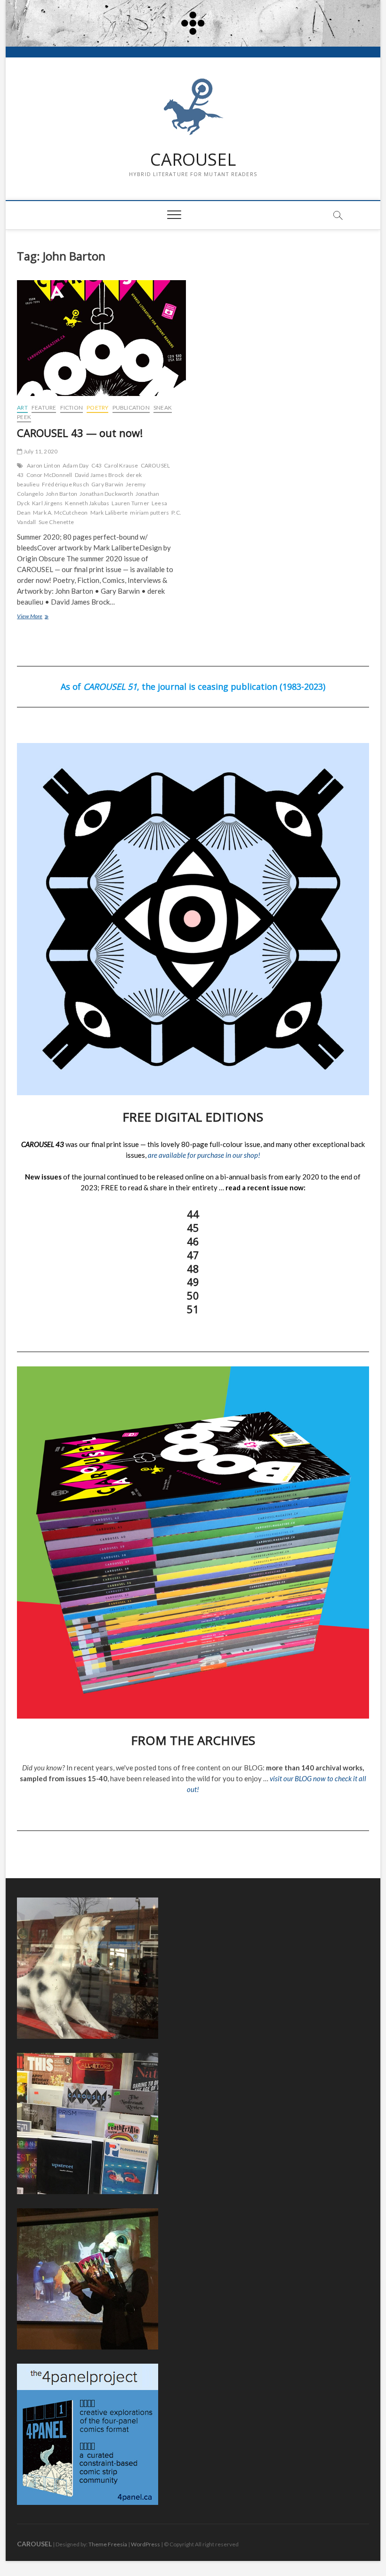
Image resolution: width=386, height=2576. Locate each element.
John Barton (61, 494)
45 (193, 1227)
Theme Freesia (108, 2544)
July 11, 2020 (40, 451)
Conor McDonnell (49, 475)
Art (22, 408)
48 (193, 1268)
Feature (44, 408)
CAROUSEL (193, 160)
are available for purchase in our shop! (204, 1155)
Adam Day (76, 465)
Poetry (97, 408)
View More (43, 617)
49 (193, 1282)
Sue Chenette (56, 522)
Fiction (72, 408)
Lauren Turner (130, 503)
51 (193, 1309)
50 (193, 1295)
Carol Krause (121, 465)
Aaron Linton (44, 465)
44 (193, 1214)
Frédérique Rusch (65, 484)
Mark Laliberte (109, 513)
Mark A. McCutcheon (60, 513)
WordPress (145, 2544)
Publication (131, 408)
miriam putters (149, 513)
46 (193, 1241)
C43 (97, 465)
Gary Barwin (107, 484)
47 (193, 1255)
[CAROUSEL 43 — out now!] (101, 338)
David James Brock (99, 475)
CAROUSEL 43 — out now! (80, 433)
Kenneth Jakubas (87, 503)
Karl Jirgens (47, 503)
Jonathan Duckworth (106, 494)
